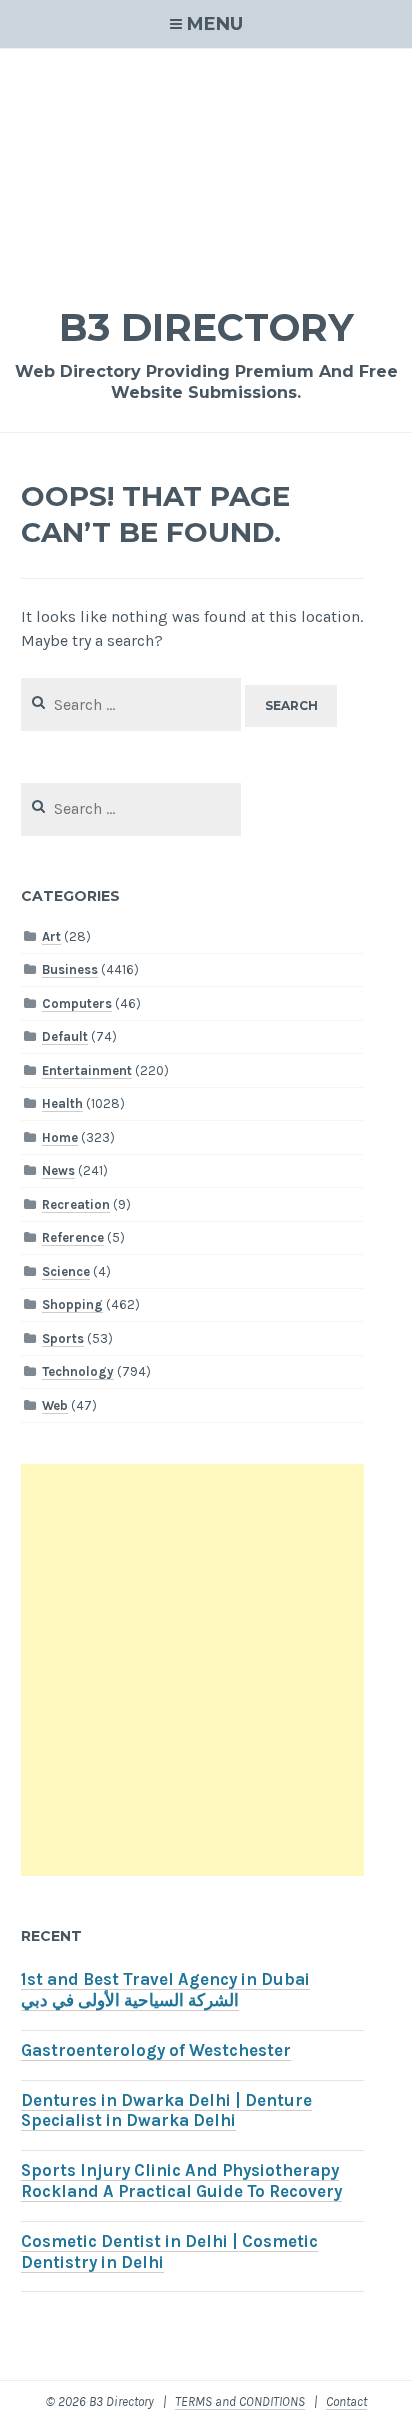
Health (62, 1103)
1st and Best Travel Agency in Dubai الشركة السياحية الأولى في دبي (165, 1990)
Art (51, 936)
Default (65, 1036)
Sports (63, 1338)
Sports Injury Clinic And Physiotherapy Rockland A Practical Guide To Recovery (181, 2181)
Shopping (72, 1304)
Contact (346, 2401)
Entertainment (87, 1070)
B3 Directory (206, 327)
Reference (73, 1237)
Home (60, 1137)
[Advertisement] (206, 164)
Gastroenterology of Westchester (156, 2050)
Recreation (76, 1204)
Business (70, 969)
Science (66, 1271)
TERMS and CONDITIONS (240, 2401)
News (58, 1170)
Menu (215, 24)
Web (55, 1405)
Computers (77, 1003)
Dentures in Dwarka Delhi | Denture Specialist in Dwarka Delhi (166, 2111)
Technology (78, 1371)
